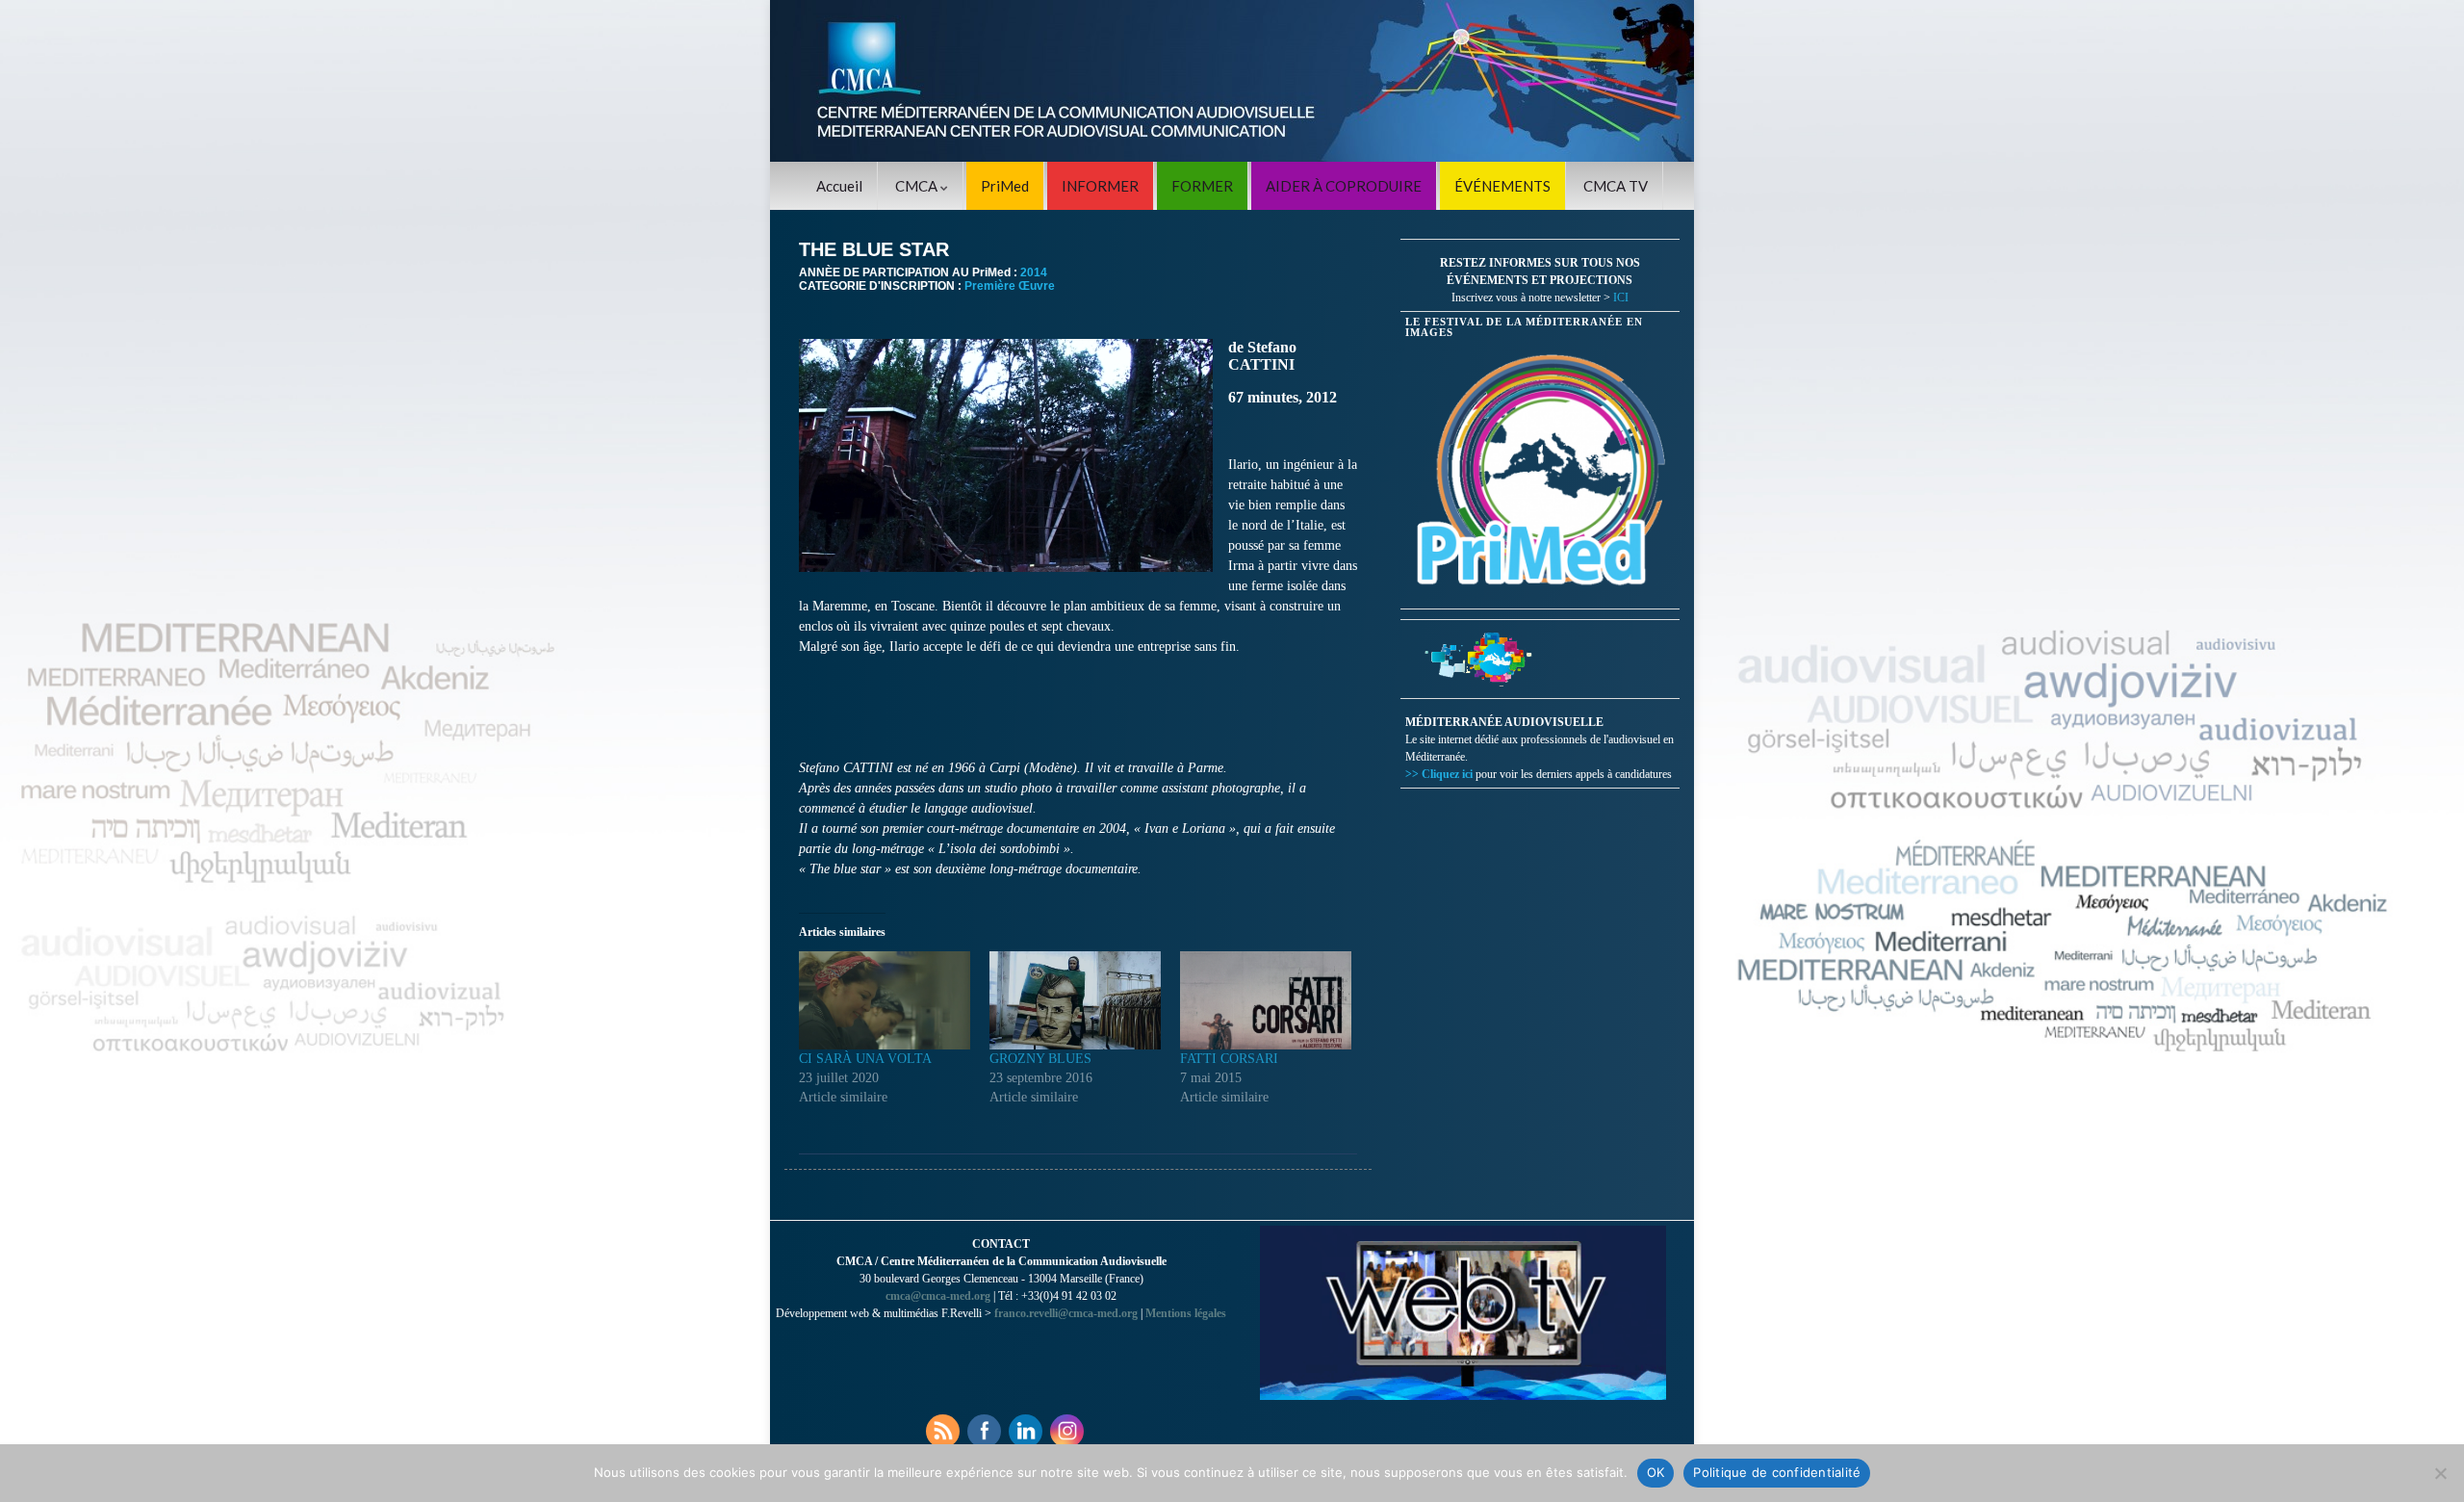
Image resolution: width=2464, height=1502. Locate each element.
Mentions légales (1186, 1313)
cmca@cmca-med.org (938, 1296)
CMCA (918, 186)
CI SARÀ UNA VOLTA (865, 1059)
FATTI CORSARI (1229, 1059)
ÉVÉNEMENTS (1502, 186)
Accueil (839, 186)
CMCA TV (1616, 186)
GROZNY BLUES (1040, 1059)
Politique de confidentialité (1777, 1472)
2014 (1034, 272)
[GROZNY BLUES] (1075, 1000)
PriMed (1005, 186)
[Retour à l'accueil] (1232, 81)
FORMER (1202, 186)
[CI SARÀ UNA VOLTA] (885, 1000)
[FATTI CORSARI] (1266, 1000)
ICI (1621, 298)
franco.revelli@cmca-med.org (1066, 1313)
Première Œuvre (1010, 286)
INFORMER (1100, 186)
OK (1656, 1472)
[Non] (2440, 1473)
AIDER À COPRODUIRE (1344, 186)
